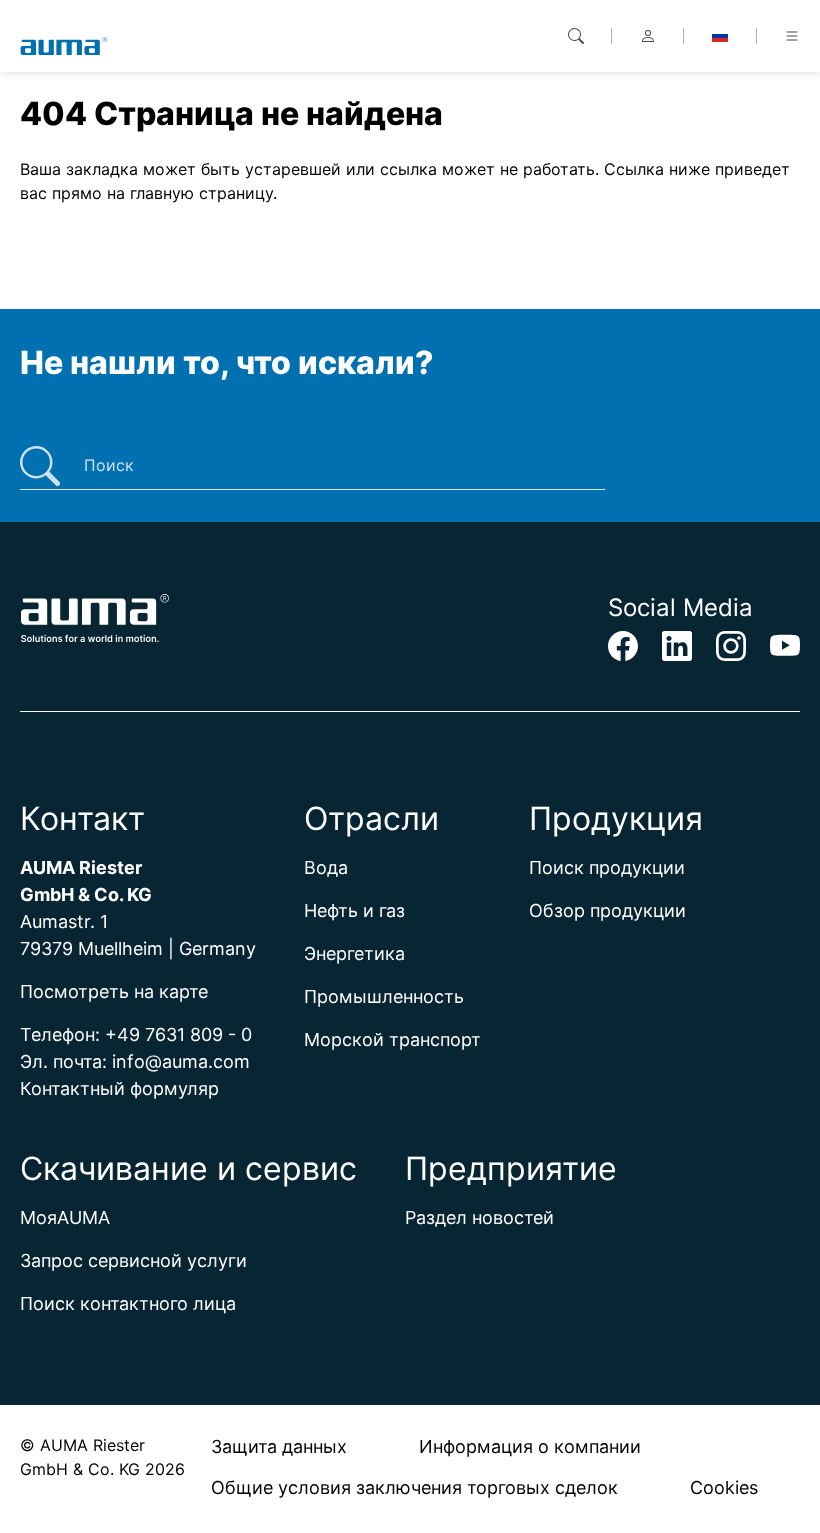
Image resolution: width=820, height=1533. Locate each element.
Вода (326, 867)
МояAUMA (65, 1217)
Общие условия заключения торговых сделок (414, 1487)
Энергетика (354, 953)
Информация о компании (530, 1446)
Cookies (724, 1487)
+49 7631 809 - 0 (178, 1034)
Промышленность (384, 996)
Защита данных (279, 1446)
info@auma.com (181, 1061)
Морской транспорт (392, 1039)
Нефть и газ (354, 910)
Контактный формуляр (119, 1088)
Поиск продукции (607, 867)
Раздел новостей (479, 1217)
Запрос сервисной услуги (133, 1260)
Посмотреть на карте (114, 991)
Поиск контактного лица (128, 1303)
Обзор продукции (607, 910)
